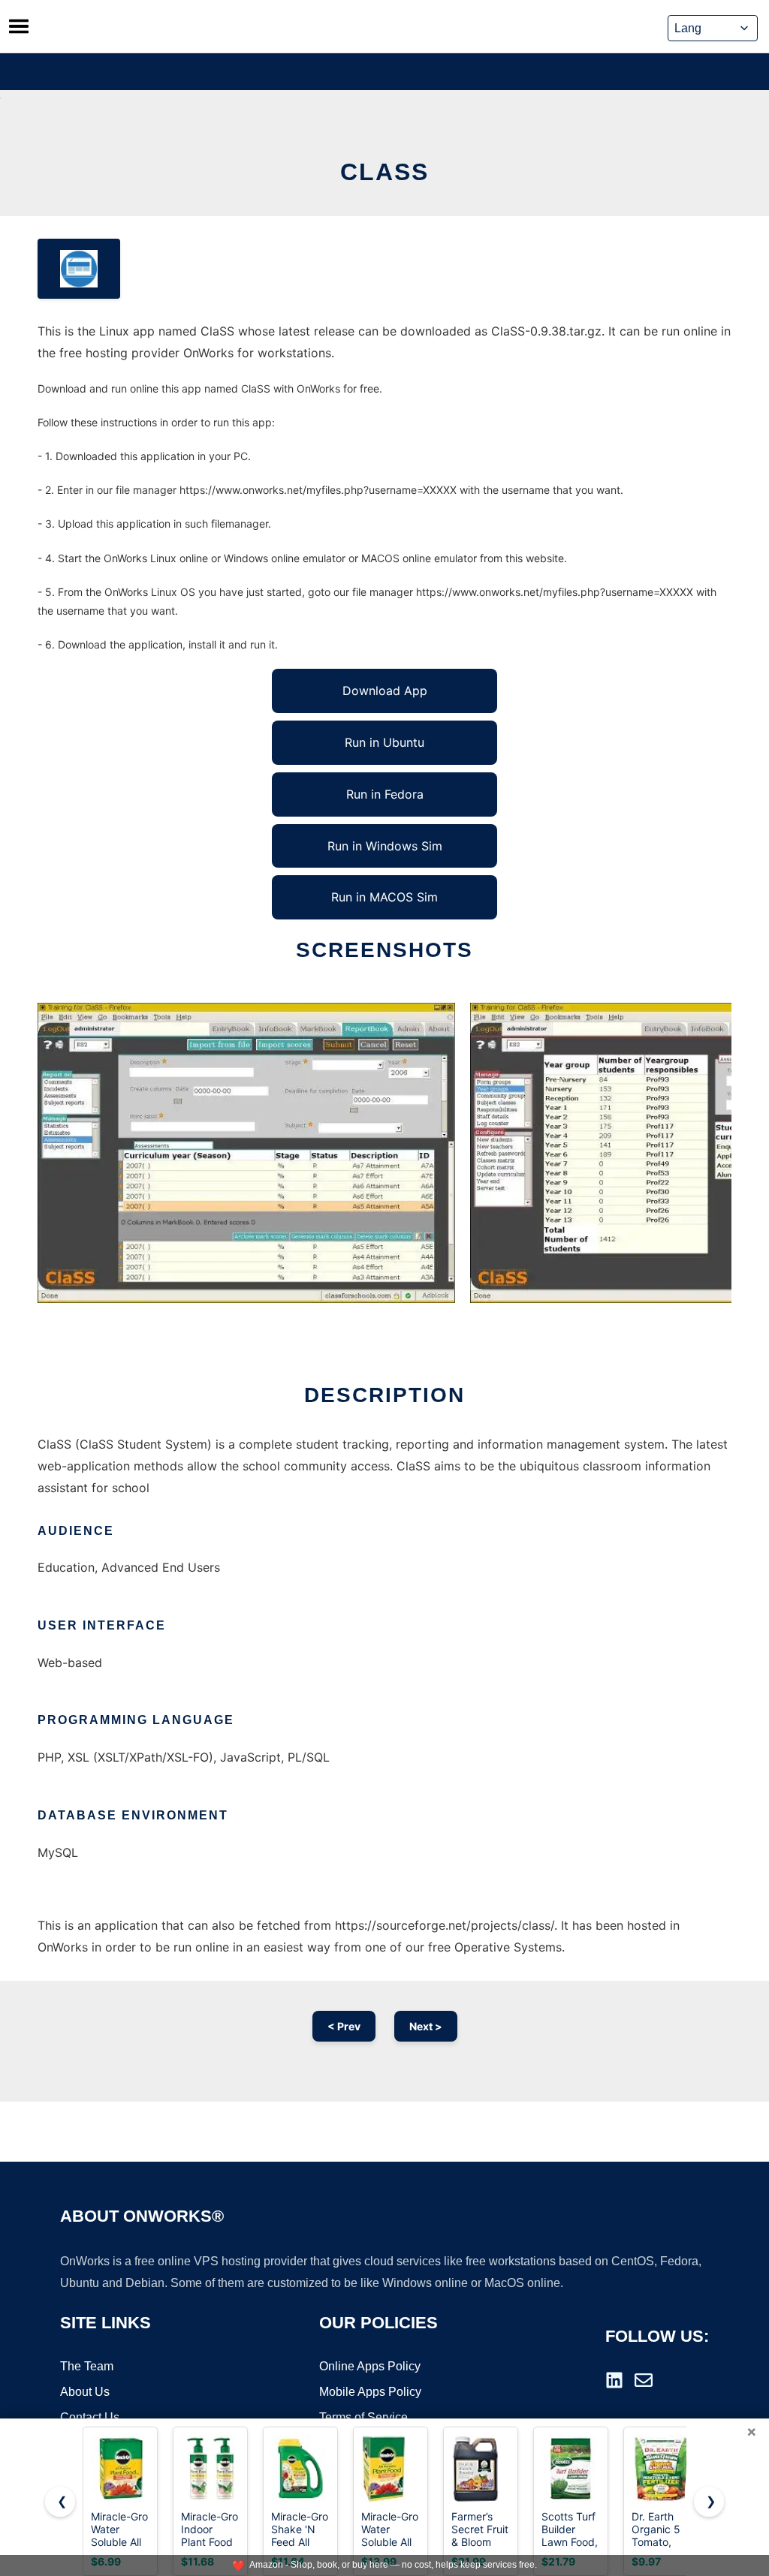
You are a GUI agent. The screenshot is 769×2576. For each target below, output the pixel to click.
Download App (385, 691)
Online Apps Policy (370, 2366)
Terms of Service (363, 2417)
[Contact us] (644, 2380)
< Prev (344, 2026)
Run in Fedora (385, 794)
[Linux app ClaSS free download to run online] (79, 269)
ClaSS (384, 172)
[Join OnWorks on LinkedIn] (614, 2380)
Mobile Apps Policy (370, 2392)
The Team (87, 2366)
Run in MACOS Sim (384, 897)
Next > (426, 2026)
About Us (85, 2392)
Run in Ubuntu (384, 742)
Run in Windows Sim (385, 846)
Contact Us (90, 2417)
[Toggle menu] (19, 26)
